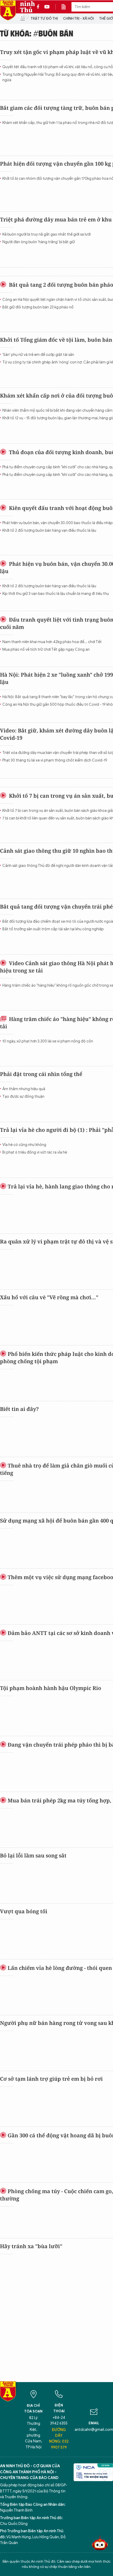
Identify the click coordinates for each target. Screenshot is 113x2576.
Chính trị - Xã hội (78, 18)
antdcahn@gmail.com (94, 2430)
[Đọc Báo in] (66, 7)
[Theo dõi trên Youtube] (47, 7)
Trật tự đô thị (44, 18)
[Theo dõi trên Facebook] (39, 7)
